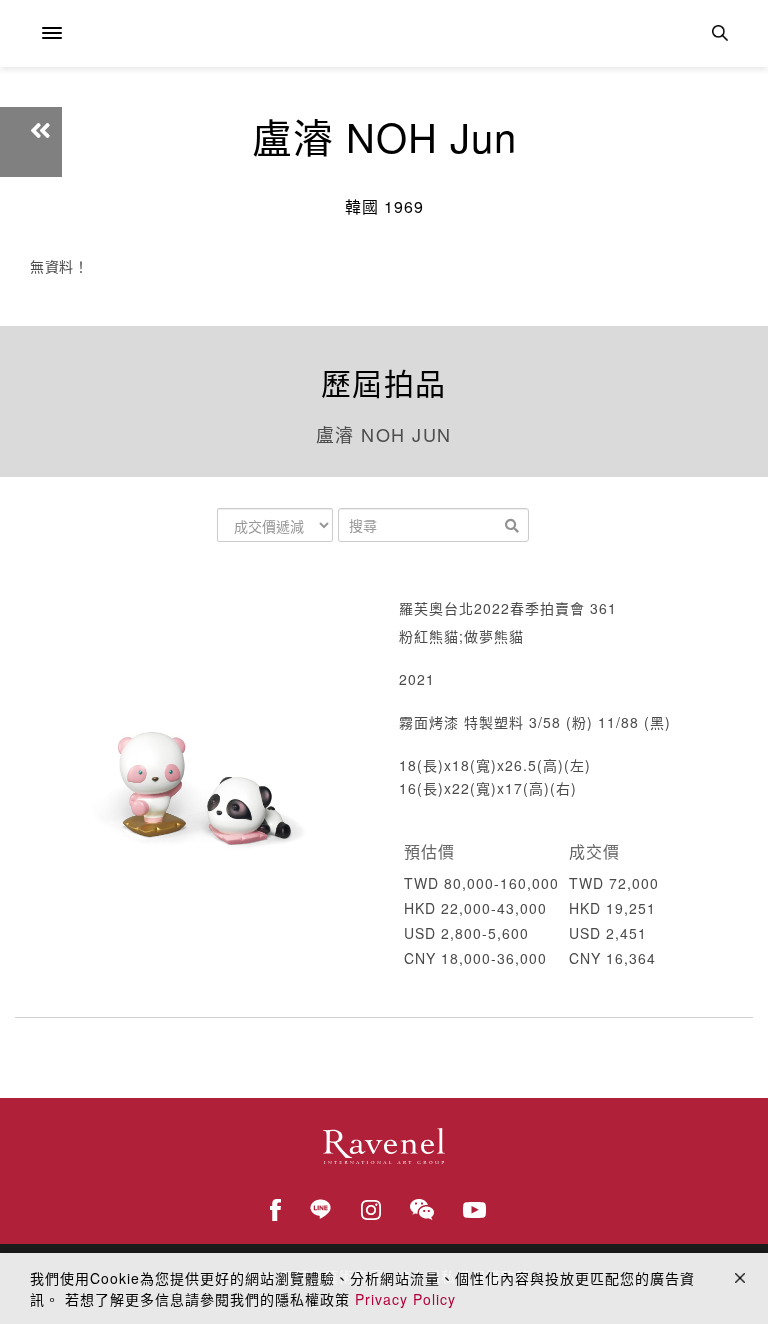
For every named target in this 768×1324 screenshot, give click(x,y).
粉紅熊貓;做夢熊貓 (461, 636)
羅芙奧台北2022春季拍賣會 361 (508, 608)
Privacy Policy (405, 1299)
